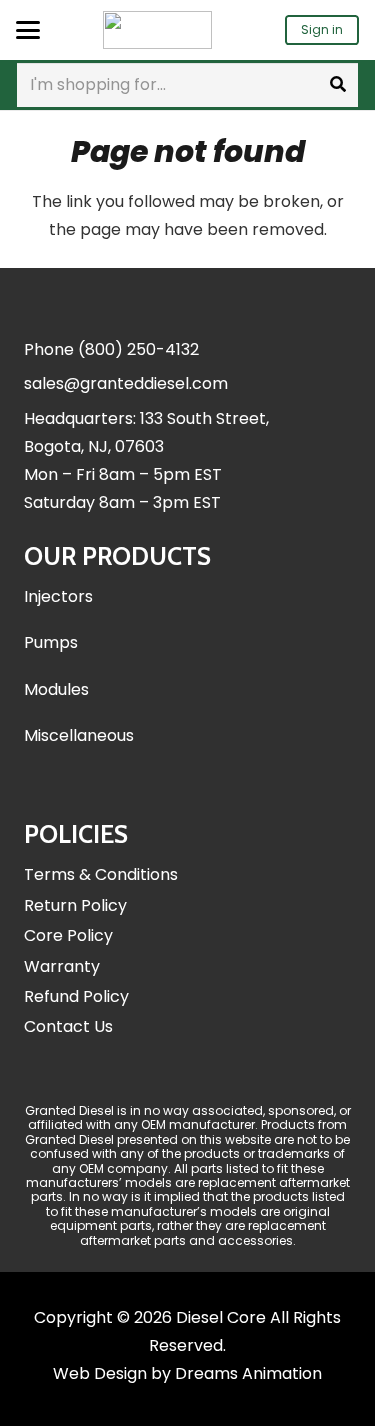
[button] (28, 30)
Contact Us (68, 1026)
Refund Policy (76, 996)
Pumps (51, 642)
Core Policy (68, 935)
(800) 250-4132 (138, 349)
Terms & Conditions (101, 874)
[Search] (338, 85)
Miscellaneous (79, 735)
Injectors (58, 596)
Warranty (62, 966)
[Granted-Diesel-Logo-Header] (157, 30)
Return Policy (75, 905)
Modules (56, 689)
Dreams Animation (248, 1373)
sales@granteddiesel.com (126, 383)
